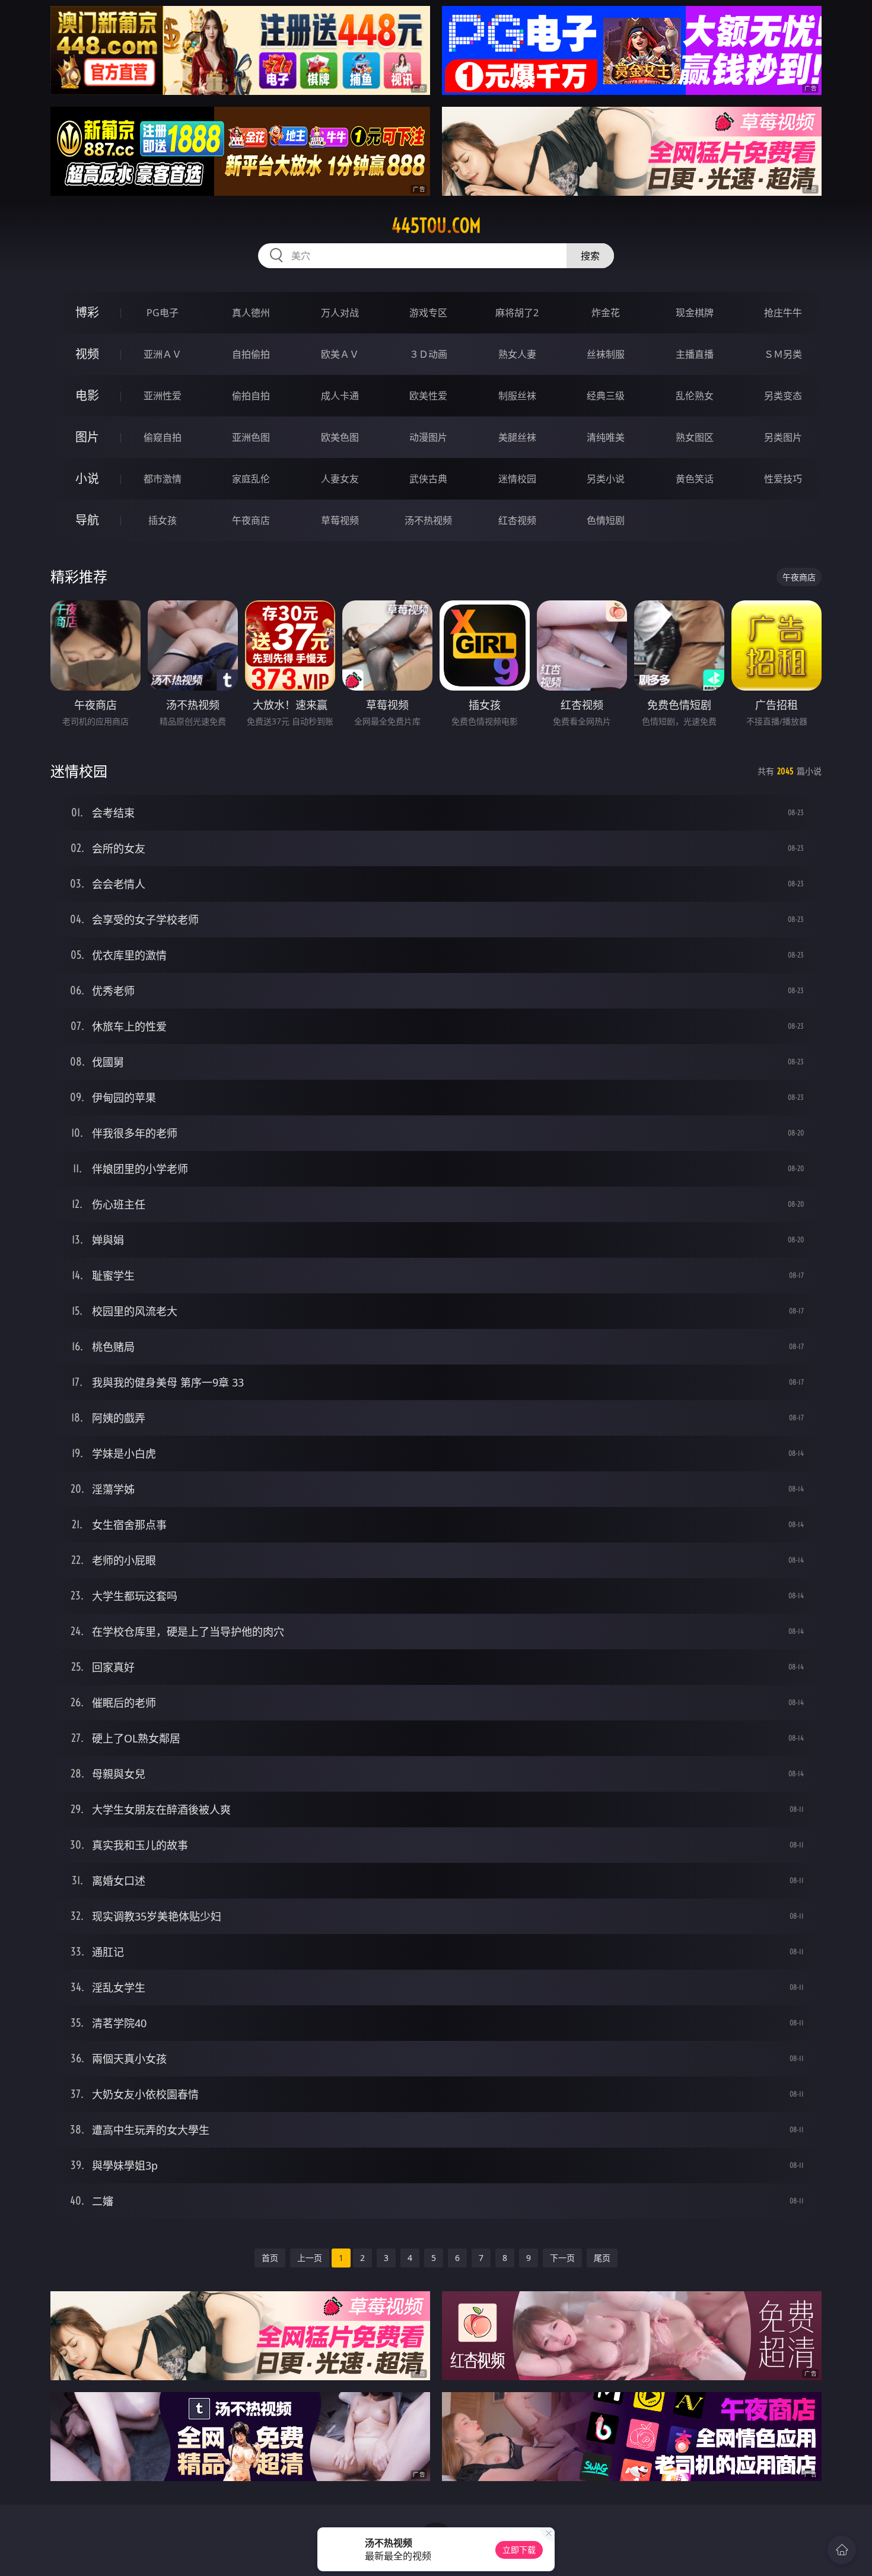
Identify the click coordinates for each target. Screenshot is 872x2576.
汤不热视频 (428, 520)
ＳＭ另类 (783, 354)
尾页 (602, 2258)
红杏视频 (517, 520)
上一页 (310, 2258)
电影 (87, 395)
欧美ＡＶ (340, 354)
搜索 (590, 256)
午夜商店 (251, 520)
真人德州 (251, 313)
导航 (87, 520)
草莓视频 (340, 520)
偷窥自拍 (163, 437)
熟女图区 (695, 437)
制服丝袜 (517, 396)
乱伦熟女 (695, 396)
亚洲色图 (251, 437)
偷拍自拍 (251, 396)
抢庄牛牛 (783, 313)
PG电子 (163, 313)
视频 (87, 354)
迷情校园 (517, 479)
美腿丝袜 (517, 437)
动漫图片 (428, 437)
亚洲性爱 (163, 396)
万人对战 (340, 313)
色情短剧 (606, 520)
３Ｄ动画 (428, 354)
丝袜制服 (606, 354)
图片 (87, 437)
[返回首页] (842, 2550)
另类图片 (783, 437)
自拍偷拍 (251, 354)
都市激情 (163, 479)
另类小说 (606, 479)
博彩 (87, 312)
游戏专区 (428, 313)
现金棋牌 (695, 313)
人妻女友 (340, 479)
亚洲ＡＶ (163, 354)
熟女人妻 (517, 354)
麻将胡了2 (517, 313)
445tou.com (436, 225)
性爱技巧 (783, 479)
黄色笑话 (695, 479)
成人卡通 (340, 396)
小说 (87, 478)
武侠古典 (428, 479)
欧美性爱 (428, 396)
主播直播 (695, 354)
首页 (270, 2258)
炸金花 (606, 313)
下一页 (562, 2258)
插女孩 (163, 520)
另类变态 (783, 396)
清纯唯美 (606, 437)
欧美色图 (340, 437)
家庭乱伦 (251, 479)
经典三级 (606, 396)
